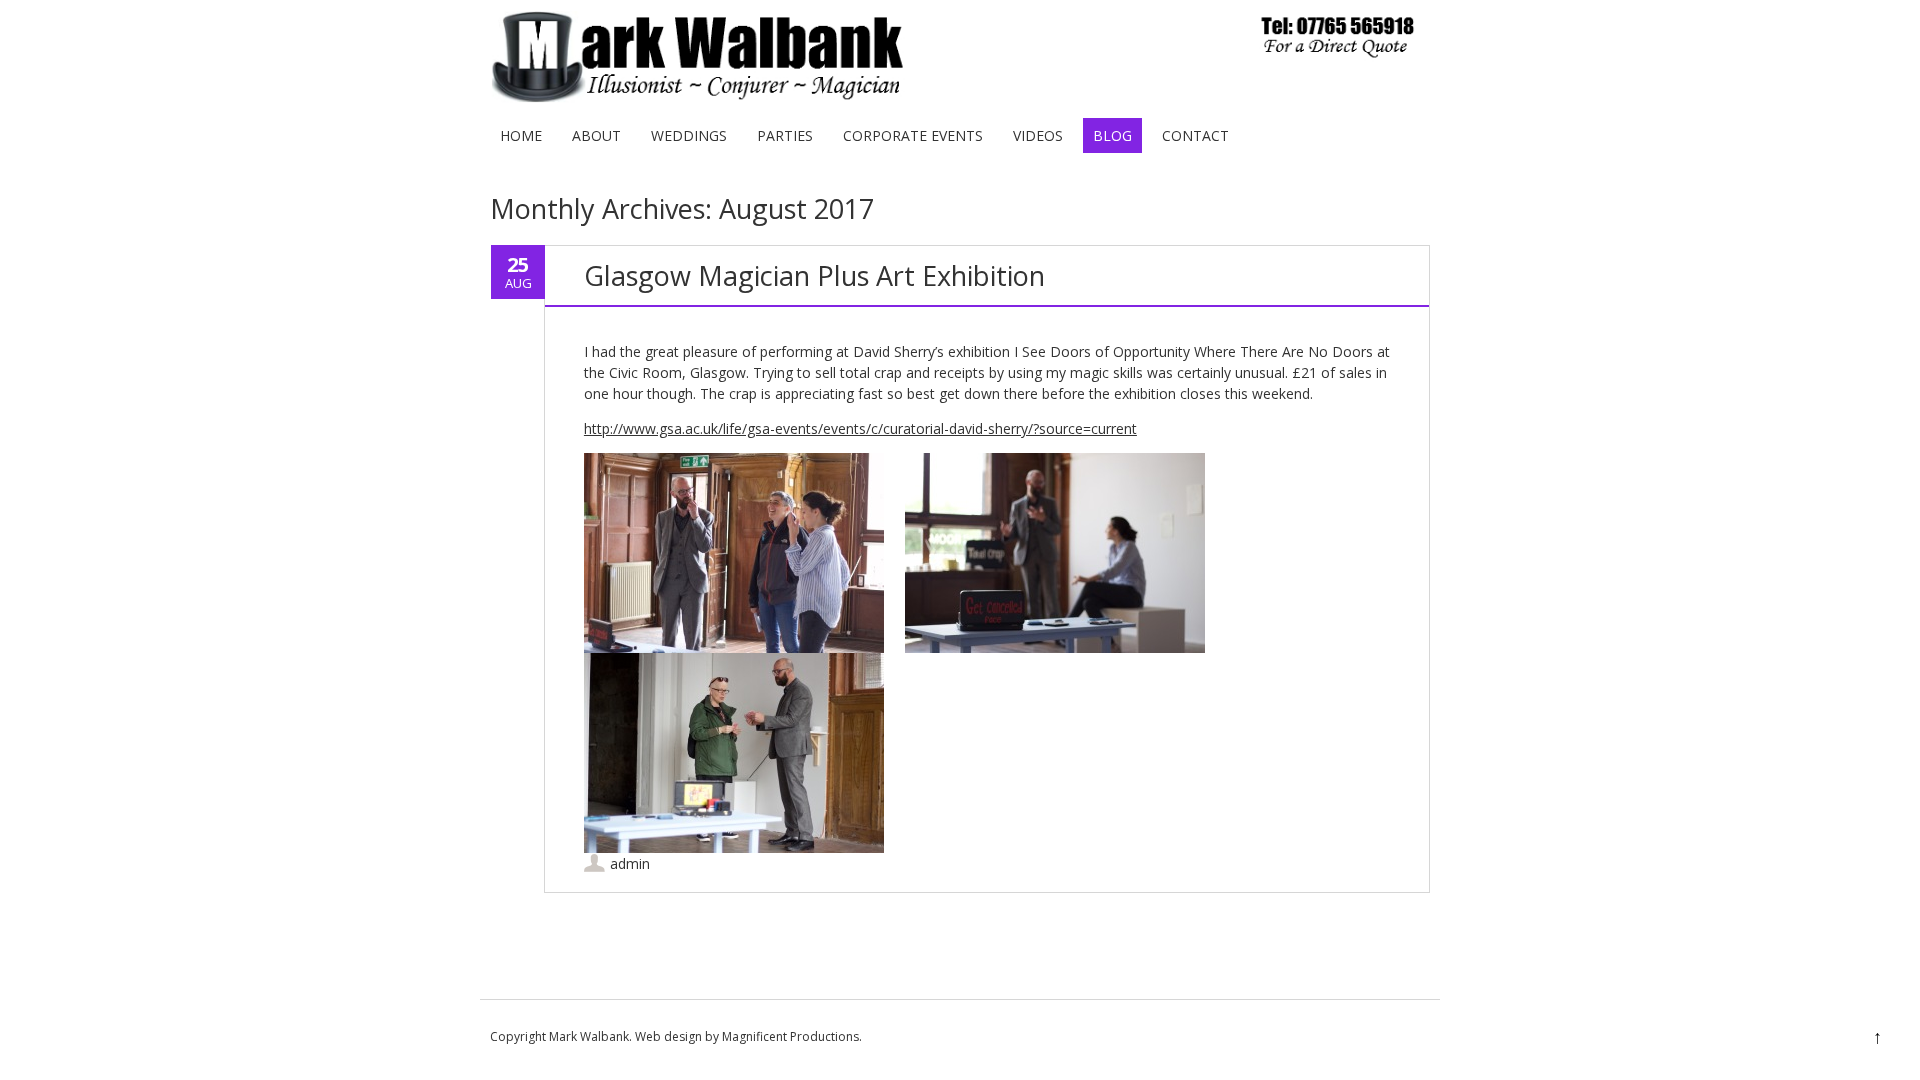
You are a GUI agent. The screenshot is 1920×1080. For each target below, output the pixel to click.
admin (630, 863)
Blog (1112, 135)
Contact (1195, 135)
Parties (785, 135)
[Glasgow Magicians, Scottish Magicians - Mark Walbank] (952, 97)
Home (521, 135)
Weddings (689, 135)
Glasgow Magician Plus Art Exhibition (814, 275)
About (596, 135)
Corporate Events (913, 135)
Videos (1038, 135)
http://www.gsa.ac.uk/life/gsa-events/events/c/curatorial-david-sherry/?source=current (860, 428)
